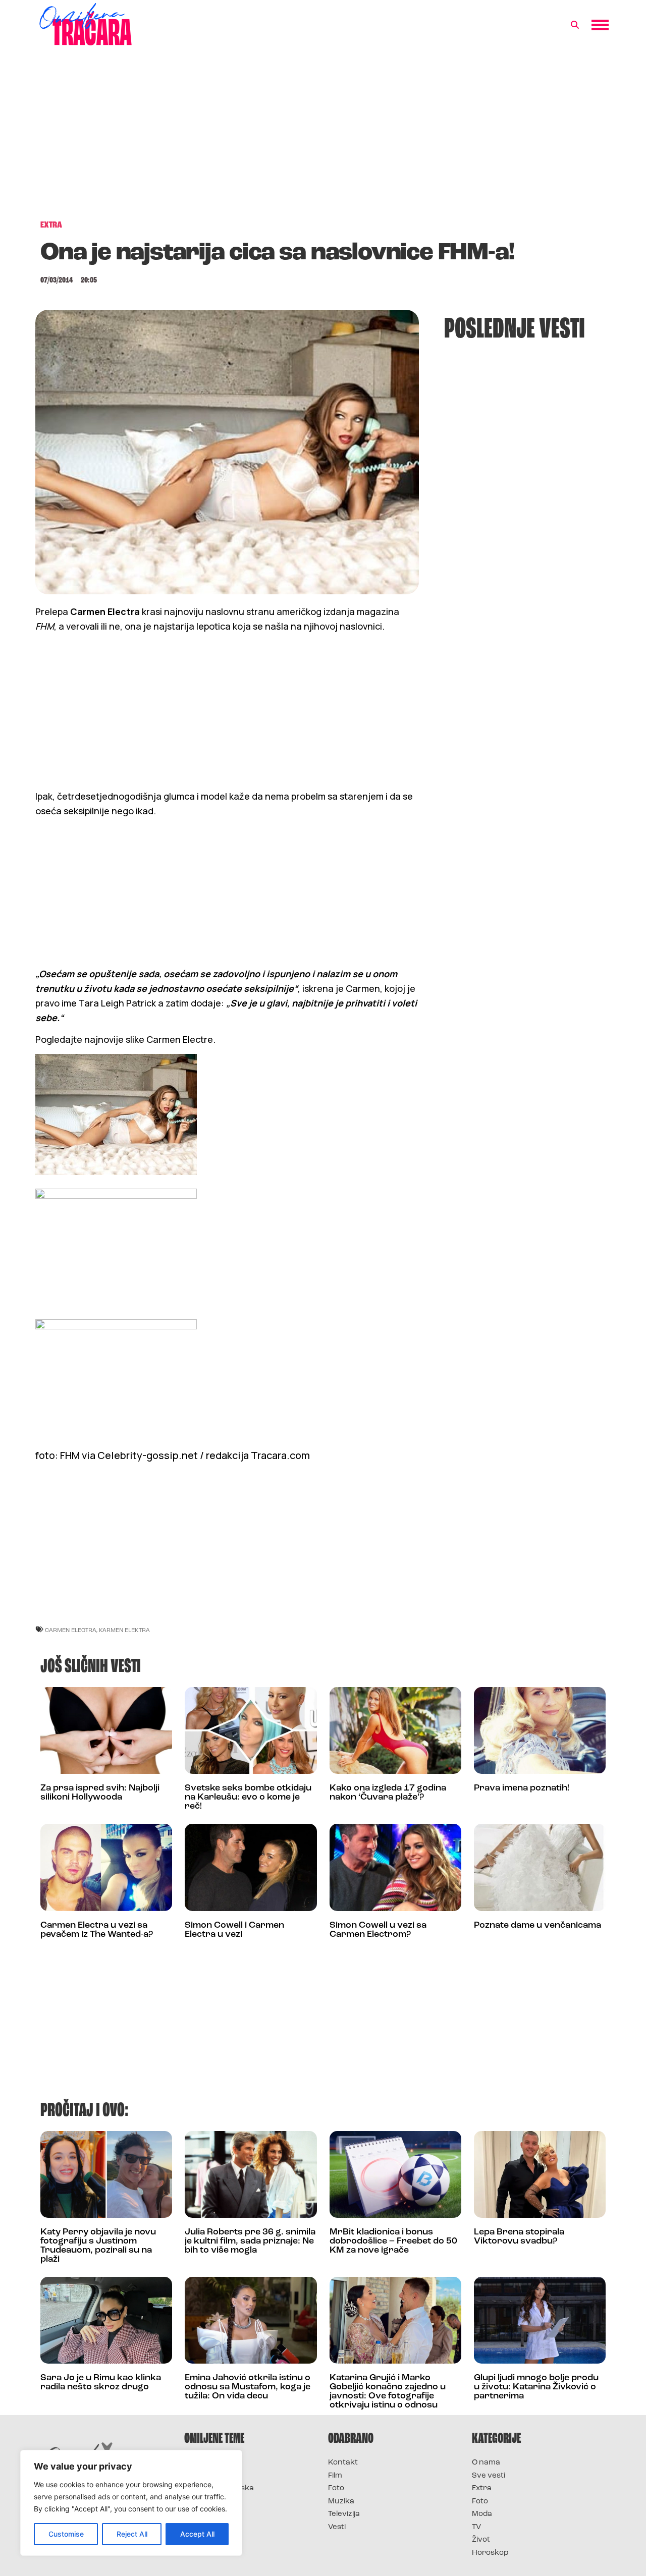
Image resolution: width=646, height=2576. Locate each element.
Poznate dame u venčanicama (537, 1926)
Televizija (344, 2514)
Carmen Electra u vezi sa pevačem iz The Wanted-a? (97, 1930)
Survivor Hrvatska (219, 2488)
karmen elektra (124, 1630)
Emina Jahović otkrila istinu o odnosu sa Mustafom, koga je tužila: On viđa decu (248, 2387)
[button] (575, 25)
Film (335, 2476)
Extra (482, 2488)
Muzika (341, 2502)
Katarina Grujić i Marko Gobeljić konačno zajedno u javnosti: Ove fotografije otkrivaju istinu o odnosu (388, 2392)
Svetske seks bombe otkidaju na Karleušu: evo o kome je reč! (248, 1798)
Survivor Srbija (212, 2502)
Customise (66, 2534)
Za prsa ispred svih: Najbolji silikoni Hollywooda (100, 1793)
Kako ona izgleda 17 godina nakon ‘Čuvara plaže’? (388, 1793)
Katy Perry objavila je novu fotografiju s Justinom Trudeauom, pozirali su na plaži (98, 2246)
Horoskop (490, 2553)
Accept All (197, 2534)
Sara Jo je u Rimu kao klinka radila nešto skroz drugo (101, 2383)
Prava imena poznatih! (522, 1788)
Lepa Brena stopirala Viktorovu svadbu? (519, 2237)
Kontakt (343, 2463)
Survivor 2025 (211, 2476)
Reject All (132, 2534)
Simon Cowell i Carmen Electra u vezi (234, 1930)
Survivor (201, 2463)
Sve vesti (489, 2476)
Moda (482, 2514)
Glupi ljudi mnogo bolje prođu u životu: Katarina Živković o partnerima (536, 2387)
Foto (336, 2488)
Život (481, 2540)
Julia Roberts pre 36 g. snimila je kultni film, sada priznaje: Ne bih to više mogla (250, 2242)
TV (476, 2527)
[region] (131, 2503)
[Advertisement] (323, 138)
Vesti (337, 2527)
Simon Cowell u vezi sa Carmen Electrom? (378, 1930)
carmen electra (71, 1630)
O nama (486, 2463)
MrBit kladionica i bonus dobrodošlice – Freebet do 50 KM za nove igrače (393, 2242)
